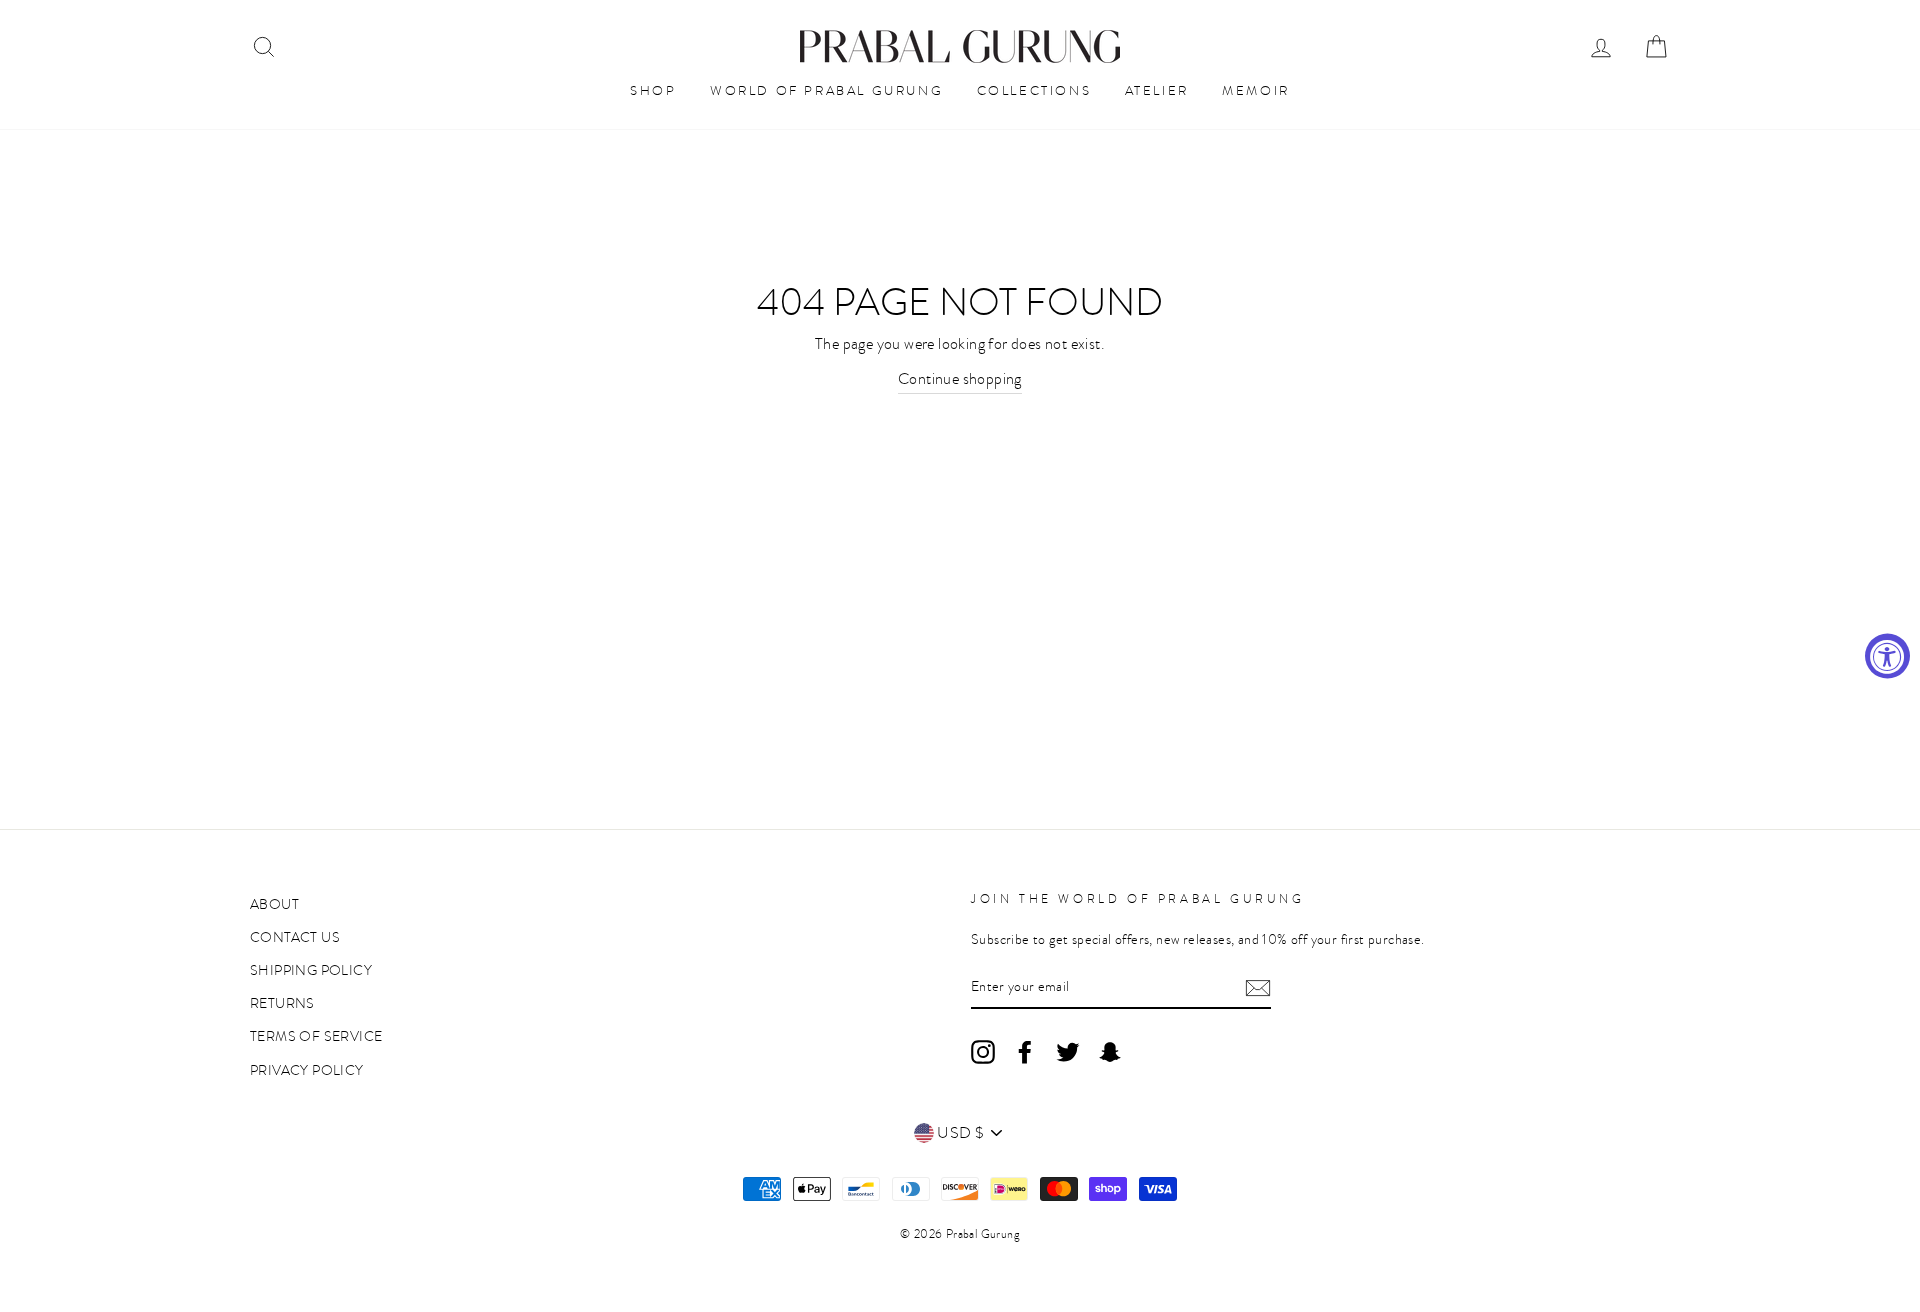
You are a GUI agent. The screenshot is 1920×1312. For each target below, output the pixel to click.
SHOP (653, 91)
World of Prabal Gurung (826, 91)
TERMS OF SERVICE (316, 1036)
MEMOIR (1256, 91)
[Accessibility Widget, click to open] (1887, 656)
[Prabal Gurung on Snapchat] (1110, 1051)
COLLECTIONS (1034, 91)
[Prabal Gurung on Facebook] (1025, 1051)
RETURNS (282, 1003)
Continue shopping (960, 379)
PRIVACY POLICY (307, 1070)
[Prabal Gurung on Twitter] (1068, 1051)
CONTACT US (295, 937)
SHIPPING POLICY (311, 970)
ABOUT (274, 904)
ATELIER (1157, 91)
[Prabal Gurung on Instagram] (983, 1051)
